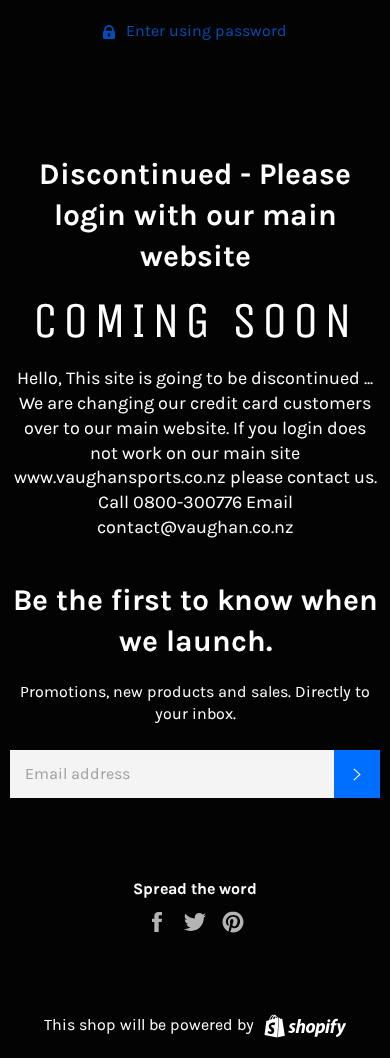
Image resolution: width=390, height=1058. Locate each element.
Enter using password (204, 30)
